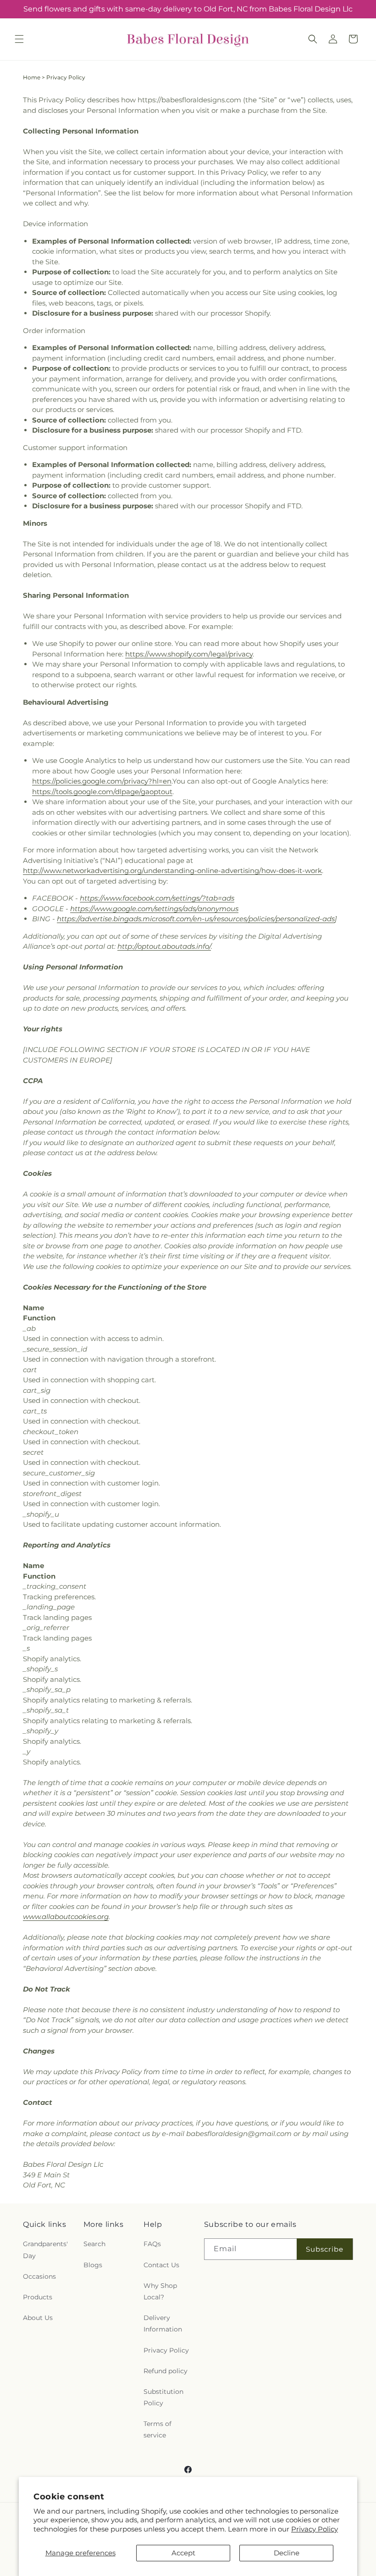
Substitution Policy (163, 2397)
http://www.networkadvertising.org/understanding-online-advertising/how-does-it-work (172, 871)
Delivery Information (163, 2323)
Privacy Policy (315, 2529)
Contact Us (161, 2265)
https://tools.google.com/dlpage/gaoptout (102, 792)
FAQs (152, 2244)
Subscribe (325, 2249)
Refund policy (166, 2371)
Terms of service (158, 2429)
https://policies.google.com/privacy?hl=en (102, 781)
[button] (19, 39)
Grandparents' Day (45, 2250)
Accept (183, 2553)
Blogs (93, 2265)
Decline (287, 2553)
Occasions (39, 2276)
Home (32, 77)
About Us (38, 2318)
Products (38, 2297)
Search (94, 2244)
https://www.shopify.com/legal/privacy (189, 654)
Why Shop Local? (160, 2291)
